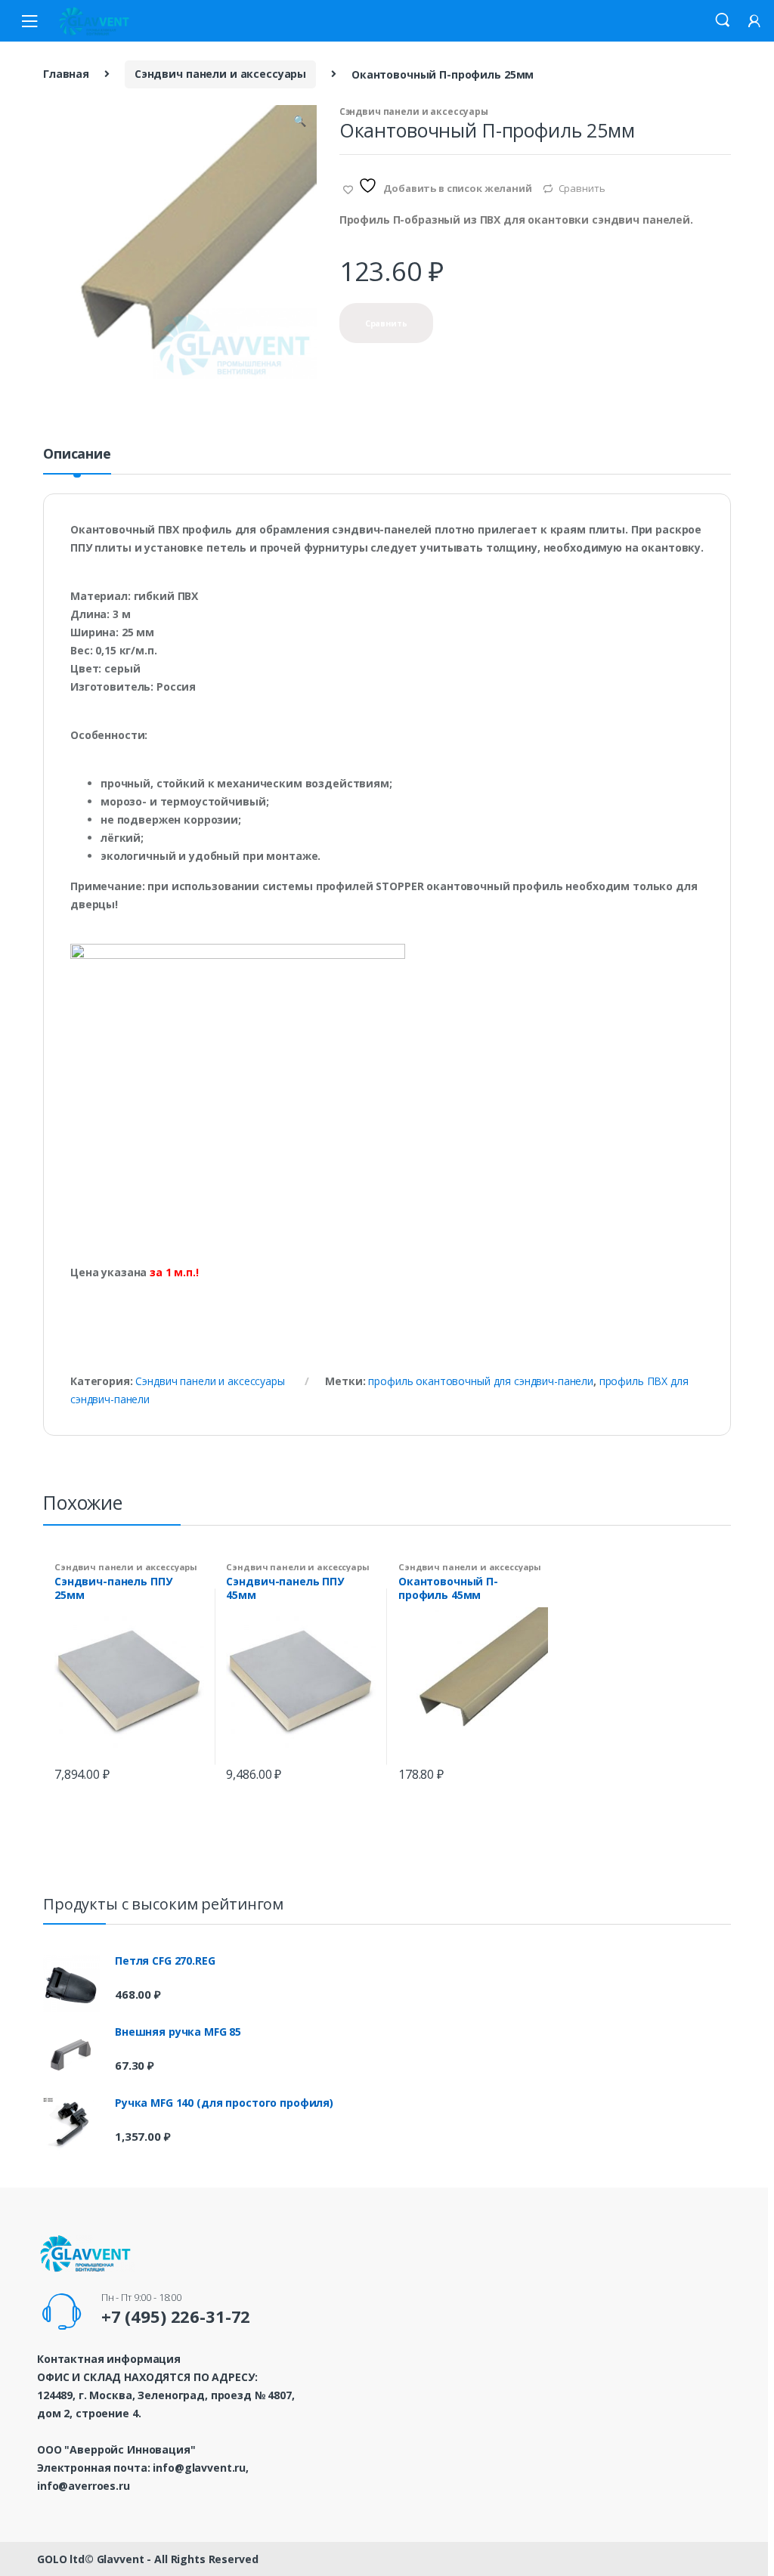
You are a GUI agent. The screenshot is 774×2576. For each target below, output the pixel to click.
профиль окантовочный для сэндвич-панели (481, 1381)
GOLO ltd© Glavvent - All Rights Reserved (147, 2559)
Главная (66, 74)
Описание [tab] (77, 455)
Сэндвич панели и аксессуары (220, 74)
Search (723, 20)
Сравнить (582, 188)
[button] (299, 122)
